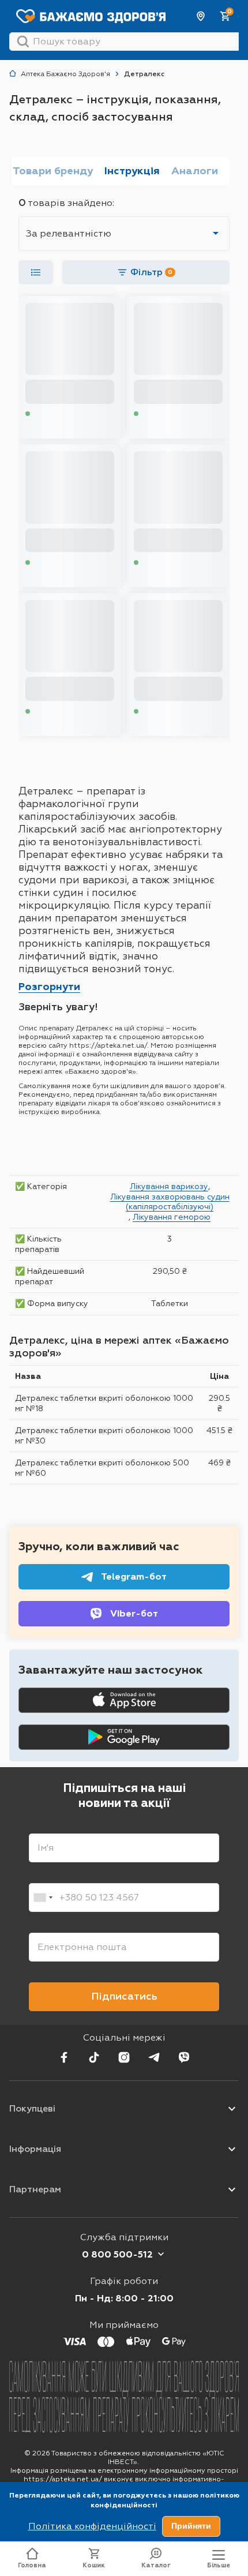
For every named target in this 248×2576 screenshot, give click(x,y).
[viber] (184, 2057)
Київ (201, 16)
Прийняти (191, 2526)
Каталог (156, 2565)
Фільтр (151, 272)
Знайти (23, 42)
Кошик (94, 2565)
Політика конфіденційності (92, 2526)
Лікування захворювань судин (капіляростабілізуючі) (170, 1202)
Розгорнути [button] (49, 987)
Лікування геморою (172, 1217)
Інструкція (132, 171)
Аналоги (195, 171)
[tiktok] (94, 2057)
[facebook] (64, 2057)
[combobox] (43, 1898)
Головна (32, 2565)
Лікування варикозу (169, 1186)
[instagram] (124, 2057)
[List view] (36, 272)
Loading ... (50, 414)
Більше (219, 2565)
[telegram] (154, 2057)
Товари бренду (53, 171)
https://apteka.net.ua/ (63, 2479)
